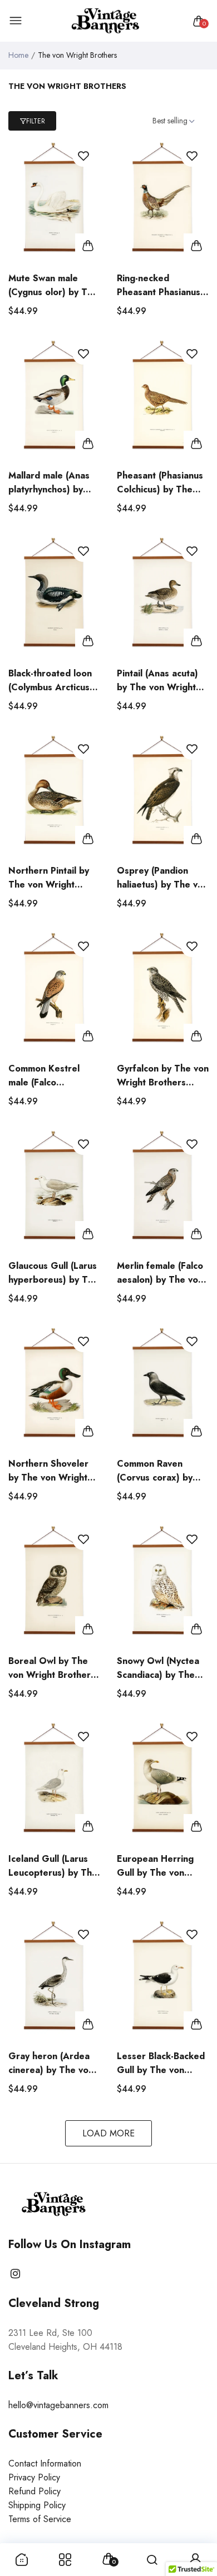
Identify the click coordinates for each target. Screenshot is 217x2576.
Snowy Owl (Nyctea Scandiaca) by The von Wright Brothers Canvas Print (160, 1668)
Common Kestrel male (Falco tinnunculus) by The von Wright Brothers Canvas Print (52, 1076)
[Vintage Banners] (106, 21)
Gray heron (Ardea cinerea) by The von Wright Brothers (51, 2063)
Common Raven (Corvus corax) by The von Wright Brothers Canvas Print (155, 1471)
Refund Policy (34, 2491)
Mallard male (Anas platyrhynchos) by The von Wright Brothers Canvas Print (49, 483)
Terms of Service (40, 2519)
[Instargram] (15, 2274)
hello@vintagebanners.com (58, 2405)
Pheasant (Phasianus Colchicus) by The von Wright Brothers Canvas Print (160, 483)
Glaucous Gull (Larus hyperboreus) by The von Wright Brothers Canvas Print (53, 1273)
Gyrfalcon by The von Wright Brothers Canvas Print (163, 1076)
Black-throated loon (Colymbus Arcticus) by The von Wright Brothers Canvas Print (51, 681)
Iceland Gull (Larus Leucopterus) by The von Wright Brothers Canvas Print (53, 1866)
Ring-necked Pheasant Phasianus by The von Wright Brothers (159, 285)
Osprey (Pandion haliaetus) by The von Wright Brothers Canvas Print (162, 878)
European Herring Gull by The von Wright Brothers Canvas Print (155, 1866)
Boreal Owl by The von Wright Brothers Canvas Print (52, 1668)
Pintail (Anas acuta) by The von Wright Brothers (157, 681)
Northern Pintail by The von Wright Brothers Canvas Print (49, 878)
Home (18, 55)
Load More (108, 2133)
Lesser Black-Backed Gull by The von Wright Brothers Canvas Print (161, 2063)
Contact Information (45, 2463)
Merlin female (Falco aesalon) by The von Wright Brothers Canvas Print (160, 1273)
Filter (36, 121)
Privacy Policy (34, 2477)
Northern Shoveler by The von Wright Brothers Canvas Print (48, 1471)
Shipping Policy (37, 2505)
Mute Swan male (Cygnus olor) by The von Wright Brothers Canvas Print (53, 285)
